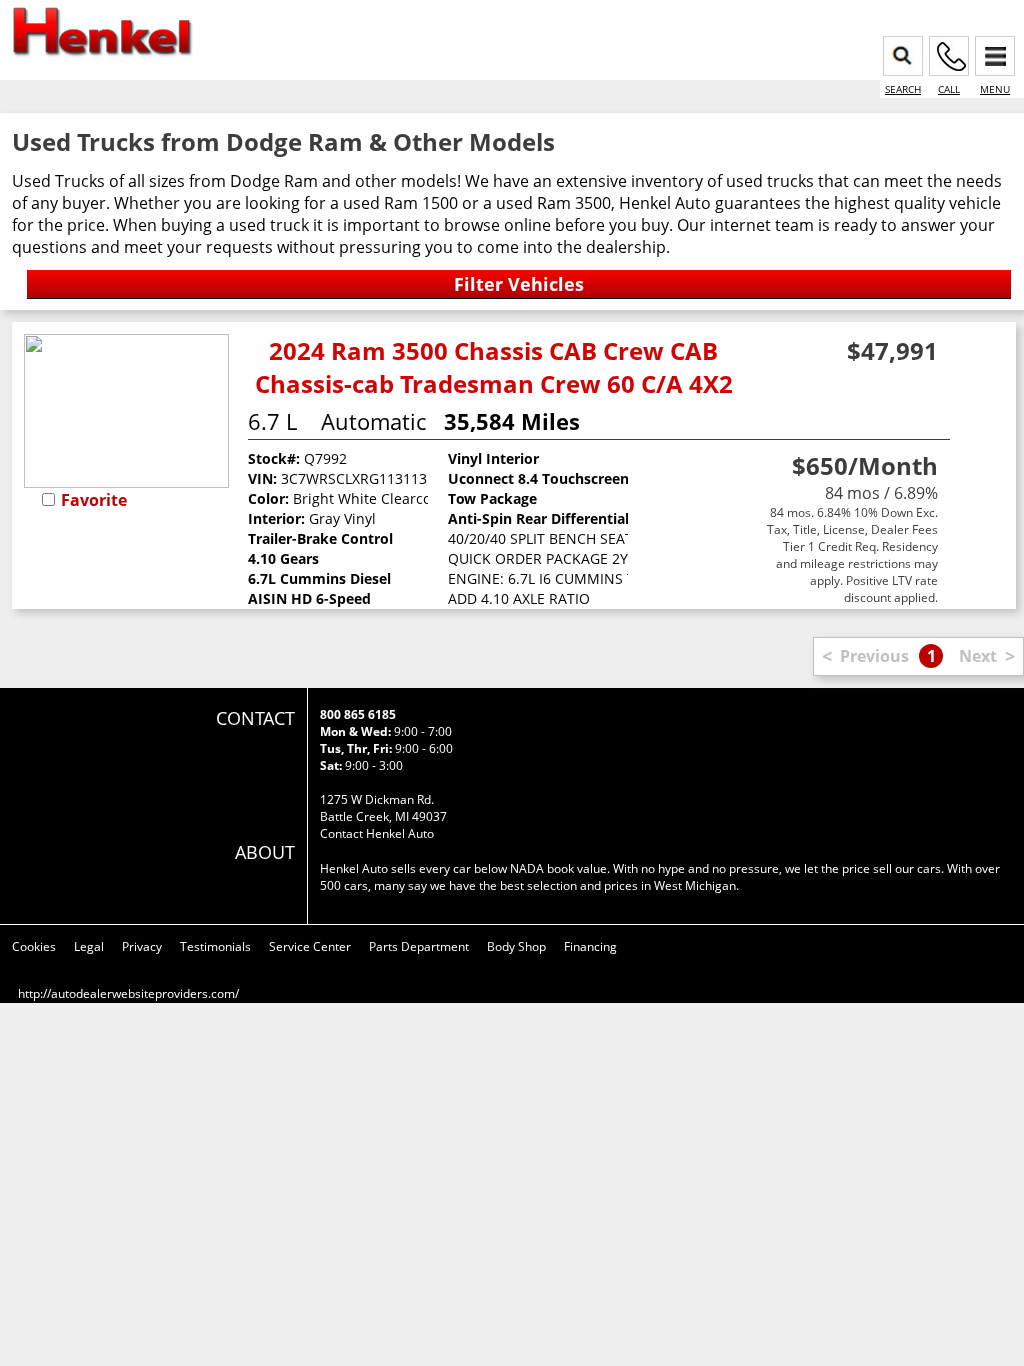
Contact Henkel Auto (377, 833)
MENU (995, 89)
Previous (874, 656)
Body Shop (516, 946)
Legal (89, 946)
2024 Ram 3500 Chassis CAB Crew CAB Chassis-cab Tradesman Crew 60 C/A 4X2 (494, 367)
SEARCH (903, 89)
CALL (949, 89)
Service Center (310, 946)
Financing (590, 946)
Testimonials (215, 946)
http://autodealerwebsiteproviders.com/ (128, 993)
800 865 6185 (358, 714)
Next (978, 656)
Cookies (34, 946)
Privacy (142, 946)
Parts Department (419, 946)
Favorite (94, 500)
